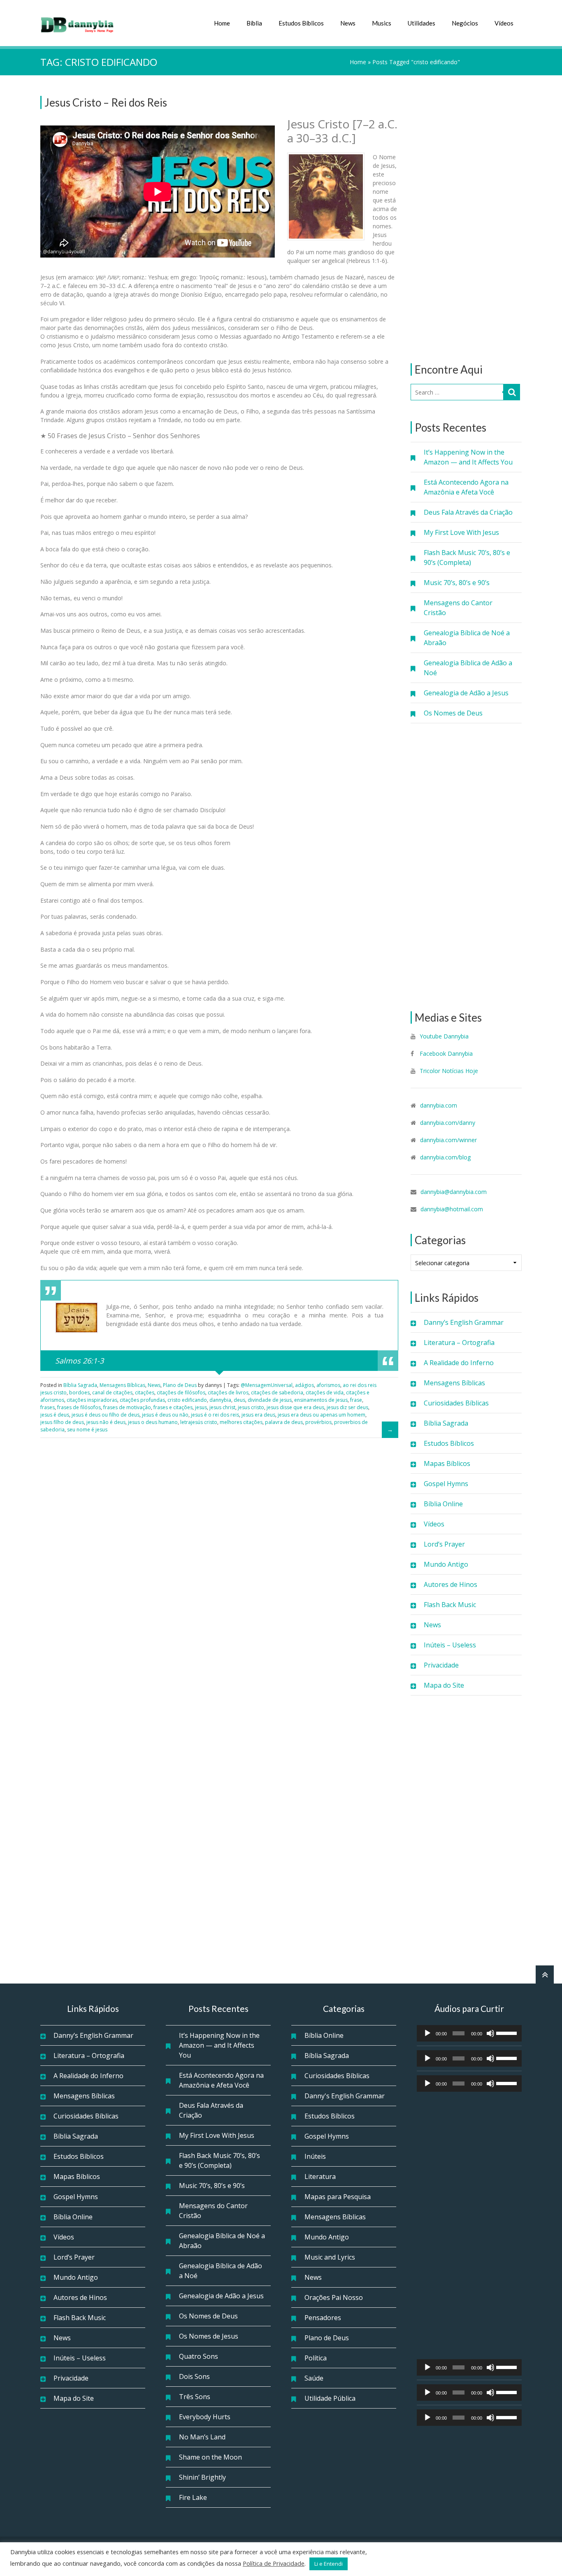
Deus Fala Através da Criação (468, 512)
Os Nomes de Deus (453, 713)
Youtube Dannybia (444, 1036)
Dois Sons (194, 2376)
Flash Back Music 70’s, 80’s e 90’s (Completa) (467, 557)
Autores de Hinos (451, 1584)
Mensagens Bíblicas (454, 1383)
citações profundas (142, 1400)
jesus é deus (55, 1415)
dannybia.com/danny (448, 1123)
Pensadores (323, 2318)
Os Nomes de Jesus (209, 2336)
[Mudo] (490, 2033)
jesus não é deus (106, 1422)
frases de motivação (127, 1407)
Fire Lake (193, 2497)
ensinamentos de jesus (321, 1400)
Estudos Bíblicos (301, 23)
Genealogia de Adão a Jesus (466, 693)
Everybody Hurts (205, 2417)
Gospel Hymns (446, 1484)
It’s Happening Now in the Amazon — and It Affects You (468, 457)
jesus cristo (251, 1407)
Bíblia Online (443, 1504)
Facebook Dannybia (445, 1053)
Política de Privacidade (274, 2563)
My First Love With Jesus (461, 532)
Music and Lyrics (330, 2257)
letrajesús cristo (199, 1422)
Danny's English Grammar (345, 2096)
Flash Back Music (450, 1605)
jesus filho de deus (62, 1422)
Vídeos (504, 23)
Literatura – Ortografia (459, 1343)
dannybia (220, 1400)
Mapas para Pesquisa (338, 2197)
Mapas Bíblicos (447, 1463)
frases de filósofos (79, 1407)
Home (222, 23)
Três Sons (195, 2397)
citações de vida (325, 1393)
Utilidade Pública (330, 2398)
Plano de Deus (180, 1385)
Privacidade (441, 1665)
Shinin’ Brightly (202, 2477)
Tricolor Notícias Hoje (449, 1071)
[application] (469, 2033)
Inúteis (315, 2156)
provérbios (318, 1422)
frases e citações (173, 1407)
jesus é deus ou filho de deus (106, 1415)
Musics (382, 23)
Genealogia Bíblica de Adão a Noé (468, 668)
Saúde (314, 2378)
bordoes (79, 1393)
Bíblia (254, 23)
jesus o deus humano (153, 1422)
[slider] (507, 2032)
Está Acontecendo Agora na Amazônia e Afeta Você (466, 487)
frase (356, 1400)
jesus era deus (258, 1415)
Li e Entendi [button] (329, 2564)
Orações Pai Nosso (334, 2297)
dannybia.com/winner (448, 1140)
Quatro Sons (199, 2356)
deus (239, 1400)
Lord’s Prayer (444, 1544)
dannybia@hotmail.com (452, 1209)
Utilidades (421, 23)
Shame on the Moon (210, 2457)
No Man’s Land (202, 2437)
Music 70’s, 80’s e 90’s (457, 583)
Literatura (320, 2176)
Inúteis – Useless (450, 1645)
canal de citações (112, 1393)
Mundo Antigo (446, 1564)
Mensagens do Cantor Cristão (458, 608)
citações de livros (228, 1393)
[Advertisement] (466, 219)
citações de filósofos (181, 1393)
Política (316, 2358)
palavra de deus (284, 1422)
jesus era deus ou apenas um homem (322, 1415)
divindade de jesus (270, 1400)
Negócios (465, 23)
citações (145, 1393)
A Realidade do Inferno (459, 1363)
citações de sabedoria (277, 1393)
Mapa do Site (444, 1685)
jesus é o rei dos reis (215, 1415)
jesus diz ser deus (347, 1407)
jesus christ (222, 1407)
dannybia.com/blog (445, 1157)
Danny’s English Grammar (464, 1322)
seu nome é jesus (87, 1430)
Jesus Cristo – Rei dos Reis (106, 102)
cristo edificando (187, 1400)
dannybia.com (439, 1105)
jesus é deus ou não (165, 1415)
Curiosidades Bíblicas (456, 1403)
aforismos (328, 1385)
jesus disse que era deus (295, 1407)
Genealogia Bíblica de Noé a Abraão (467, 638)
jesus (201, 1407)
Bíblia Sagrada (446, 1423)
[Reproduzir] (427, 2033)
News (348, 23)
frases (48, 1407)
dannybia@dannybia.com (454, 1192)
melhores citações (241, 1422)
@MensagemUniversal (267, 1385)
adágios (304, 1385)
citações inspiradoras (92, 1400)
